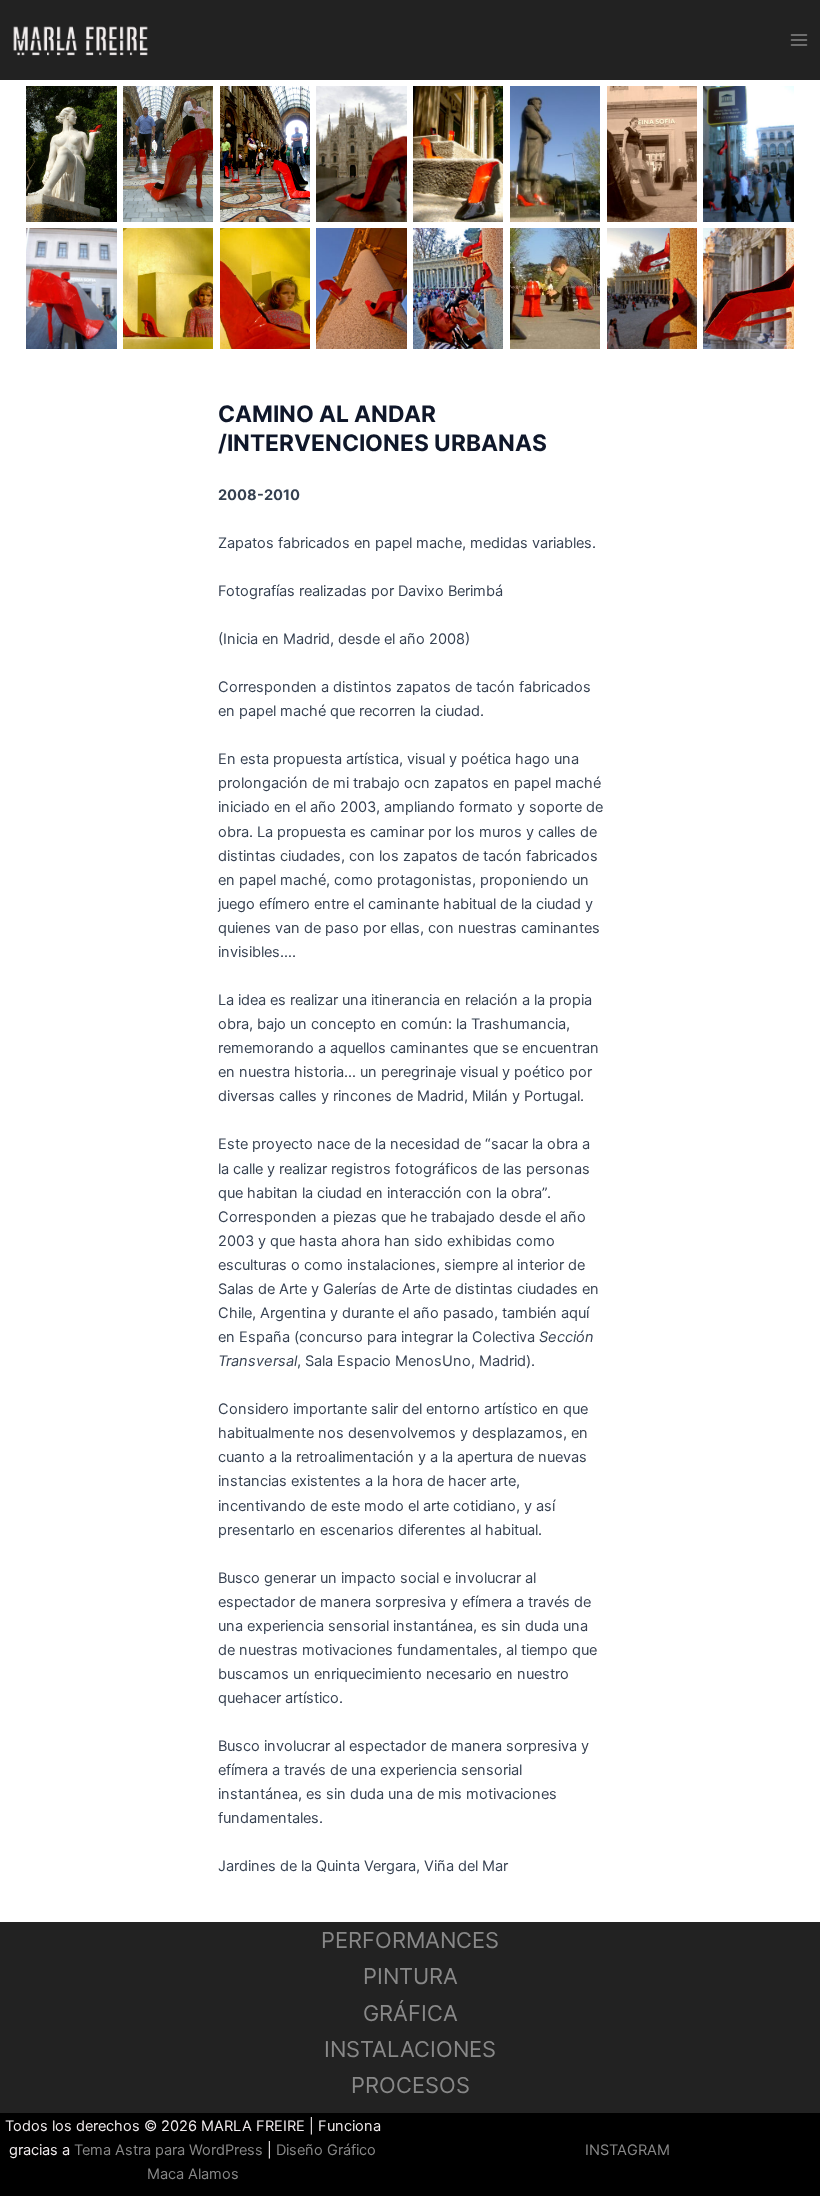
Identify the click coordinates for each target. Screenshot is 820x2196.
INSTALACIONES (410, 2049)
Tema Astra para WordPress (168, 2150)
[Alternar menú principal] (799, 40)
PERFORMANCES (410, 1940)
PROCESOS (410, 2085)
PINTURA (410, 1976)
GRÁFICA (410, 2013)
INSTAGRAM (627, 2150)
